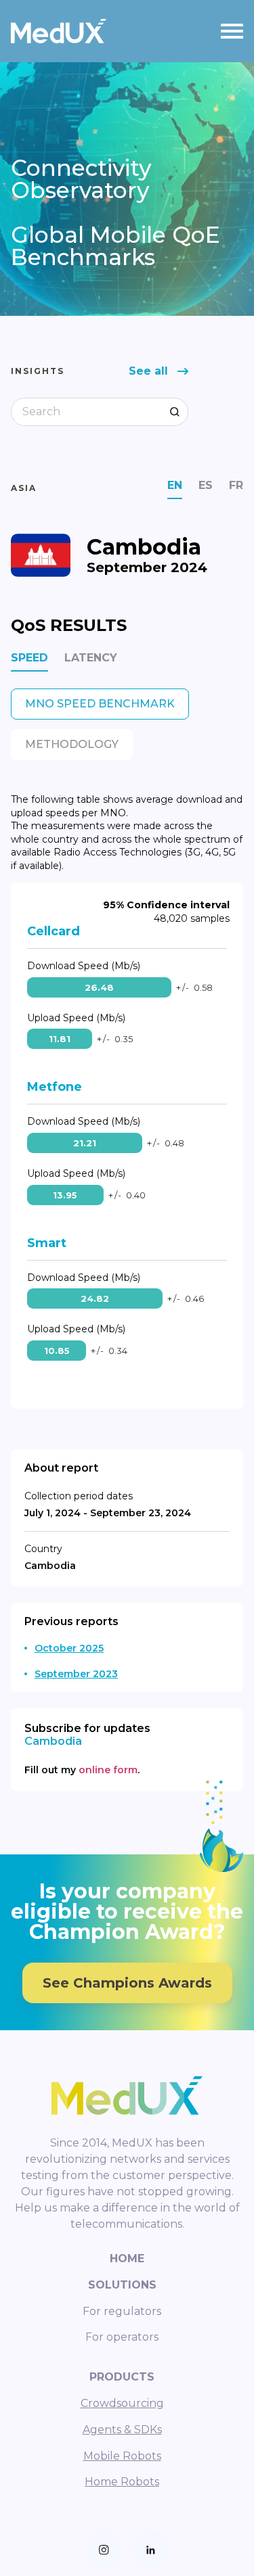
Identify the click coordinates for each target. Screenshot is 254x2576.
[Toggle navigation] (232, 31)
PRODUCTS (122, 2377)
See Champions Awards (127, 1983)
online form (108, 1770)
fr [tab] (236, 485)
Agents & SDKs (122, 2430)
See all (148, 371)
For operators (122, 2337)
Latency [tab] (91, 658)
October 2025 (69, 1648)
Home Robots (122, 2482)
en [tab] (175, 485)
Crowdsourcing (122, 2403)
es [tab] (206, 485)
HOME (127, 2258)
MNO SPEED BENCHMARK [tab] (100, 704)
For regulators (122, 2311)
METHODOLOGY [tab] (72, 744)
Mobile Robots (122, 2456)
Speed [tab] (29, 658)
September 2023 (76, 1674)
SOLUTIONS (122, 2285)
